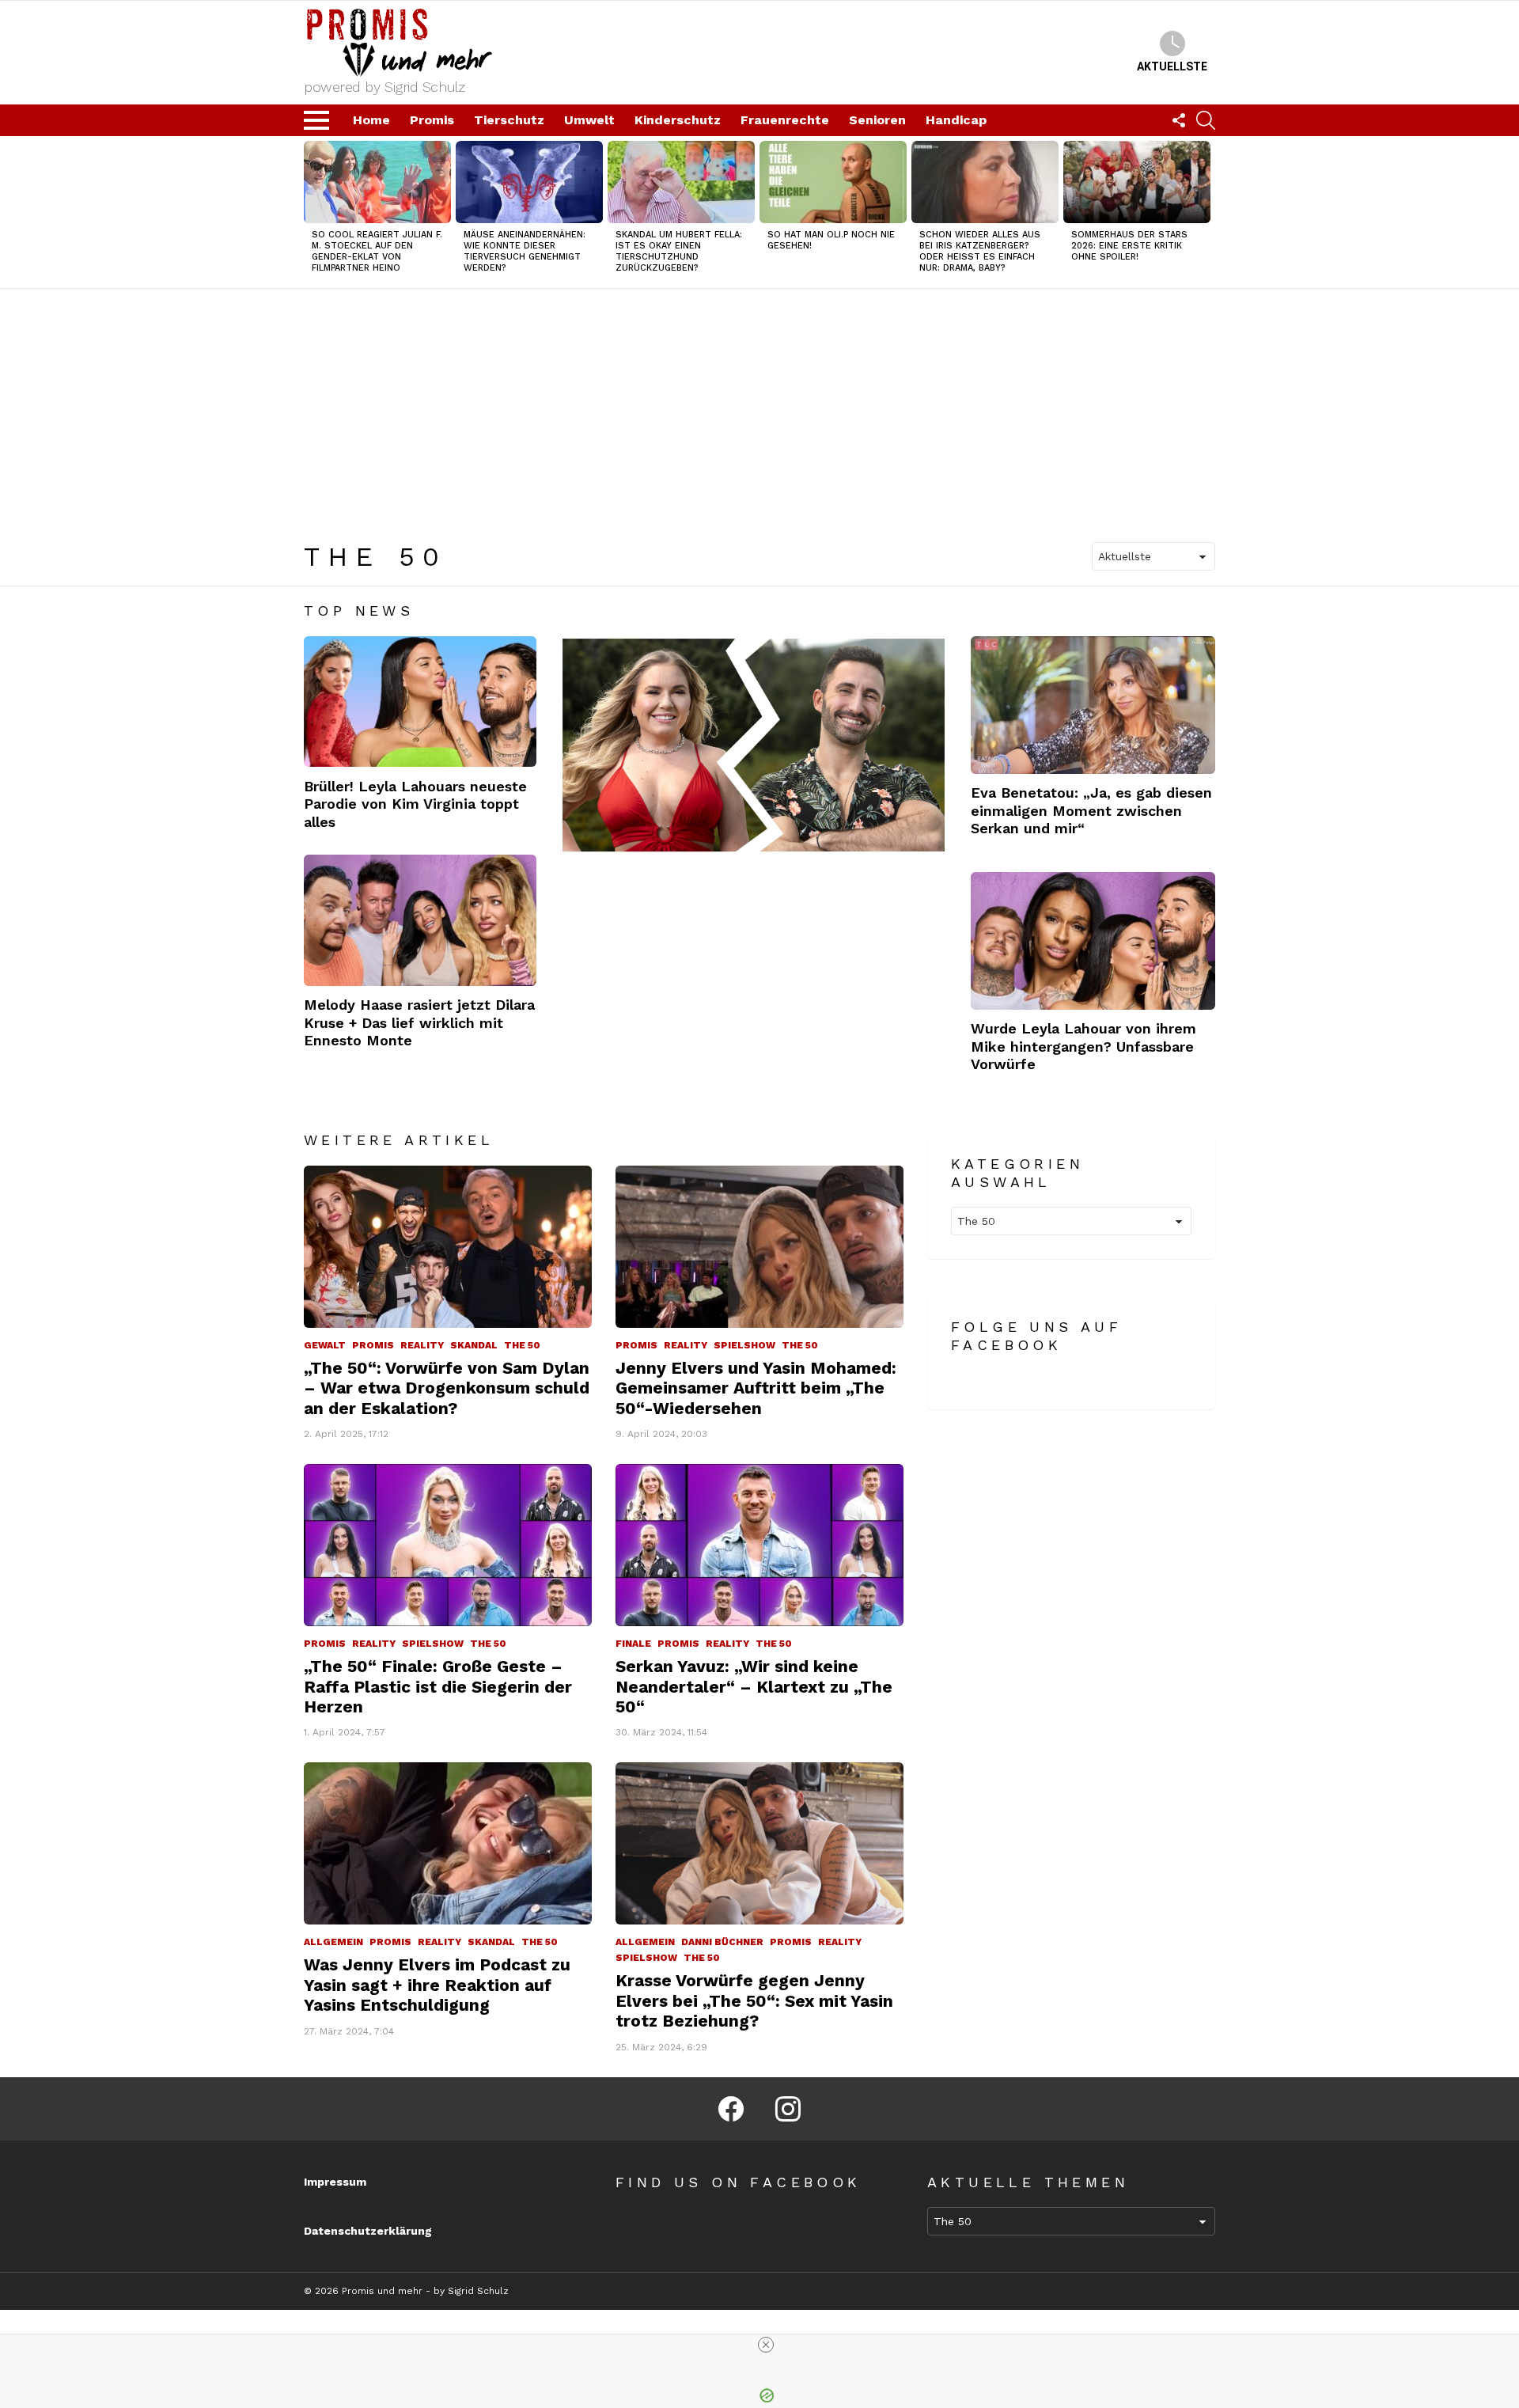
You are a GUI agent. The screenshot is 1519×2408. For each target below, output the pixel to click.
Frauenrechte (785, 120)
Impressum (335, 2182)
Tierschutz (509, 120)
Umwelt (589, 120)
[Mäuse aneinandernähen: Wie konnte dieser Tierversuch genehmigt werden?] (529, 182)
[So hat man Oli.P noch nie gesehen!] (833, 182)
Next (1207, 212)
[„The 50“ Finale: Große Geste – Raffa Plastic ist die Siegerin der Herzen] (448, 1545)
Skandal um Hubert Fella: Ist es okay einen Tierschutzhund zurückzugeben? (679, 251)
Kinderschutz (678, 120)
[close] (766, 2345)
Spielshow (744, 1345)
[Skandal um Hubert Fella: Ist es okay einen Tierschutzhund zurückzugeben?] (681, 182)
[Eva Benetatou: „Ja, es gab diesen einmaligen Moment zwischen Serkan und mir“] (1093, 705)
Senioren (877, 120)
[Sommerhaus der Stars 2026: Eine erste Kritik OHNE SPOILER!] (1137, 182)
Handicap (956, 120)
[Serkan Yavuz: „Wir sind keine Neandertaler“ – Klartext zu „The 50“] (759, 1545)
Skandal (474, 1345)
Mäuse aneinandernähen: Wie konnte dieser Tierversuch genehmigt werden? (525, 251)
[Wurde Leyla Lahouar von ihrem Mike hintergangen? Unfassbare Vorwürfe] (1093, 941)
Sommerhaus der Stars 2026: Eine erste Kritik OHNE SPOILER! (1129, 246)
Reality (422, 1345)
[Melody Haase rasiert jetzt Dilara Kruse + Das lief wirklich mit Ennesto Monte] (420, 920)
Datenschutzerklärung (368, 2231)
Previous (312, 212)
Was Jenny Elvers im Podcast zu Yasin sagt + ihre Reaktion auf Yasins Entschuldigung (437, 1985)
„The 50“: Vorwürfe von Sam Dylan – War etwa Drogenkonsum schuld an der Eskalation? (447, 1388)
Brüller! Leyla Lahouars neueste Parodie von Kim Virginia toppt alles (415, 804)
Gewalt (325, 1345)
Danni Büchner (722, 1942)
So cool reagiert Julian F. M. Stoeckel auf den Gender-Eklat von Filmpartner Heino (377, 251)
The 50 (522, 1345)
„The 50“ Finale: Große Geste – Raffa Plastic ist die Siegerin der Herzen (438, 1686)
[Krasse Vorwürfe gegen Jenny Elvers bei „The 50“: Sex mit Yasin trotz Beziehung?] (759, 1843)
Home (371, 120)
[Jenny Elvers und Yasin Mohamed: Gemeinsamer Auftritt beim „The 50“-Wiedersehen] (759, 1247)
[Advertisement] (759, 408)
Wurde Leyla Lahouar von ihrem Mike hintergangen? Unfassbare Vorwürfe (1083, 1046)
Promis (432, 120)
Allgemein (333, 1942)
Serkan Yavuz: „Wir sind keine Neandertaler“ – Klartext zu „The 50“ (754, 1686)
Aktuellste (1172, 66)
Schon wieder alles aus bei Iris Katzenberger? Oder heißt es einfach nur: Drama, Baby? (980, 251)
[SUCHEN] (1206, 120)
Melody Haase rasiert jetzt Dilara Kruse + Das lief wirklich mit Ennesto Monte (419, 1022)
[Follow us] (1179, 120)
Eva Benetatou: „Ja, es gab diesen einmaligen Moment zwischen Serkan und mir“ (1091, 810)
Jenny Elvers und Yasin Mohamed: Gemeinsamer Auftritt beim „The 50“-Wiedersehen (756, 1388)
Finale (633, 1644)
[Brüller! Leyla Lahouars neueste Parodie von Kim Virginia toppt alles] (420, 702)
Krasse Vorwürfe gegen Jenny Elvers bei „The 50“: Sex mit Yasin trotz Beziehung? (754, 2000)
